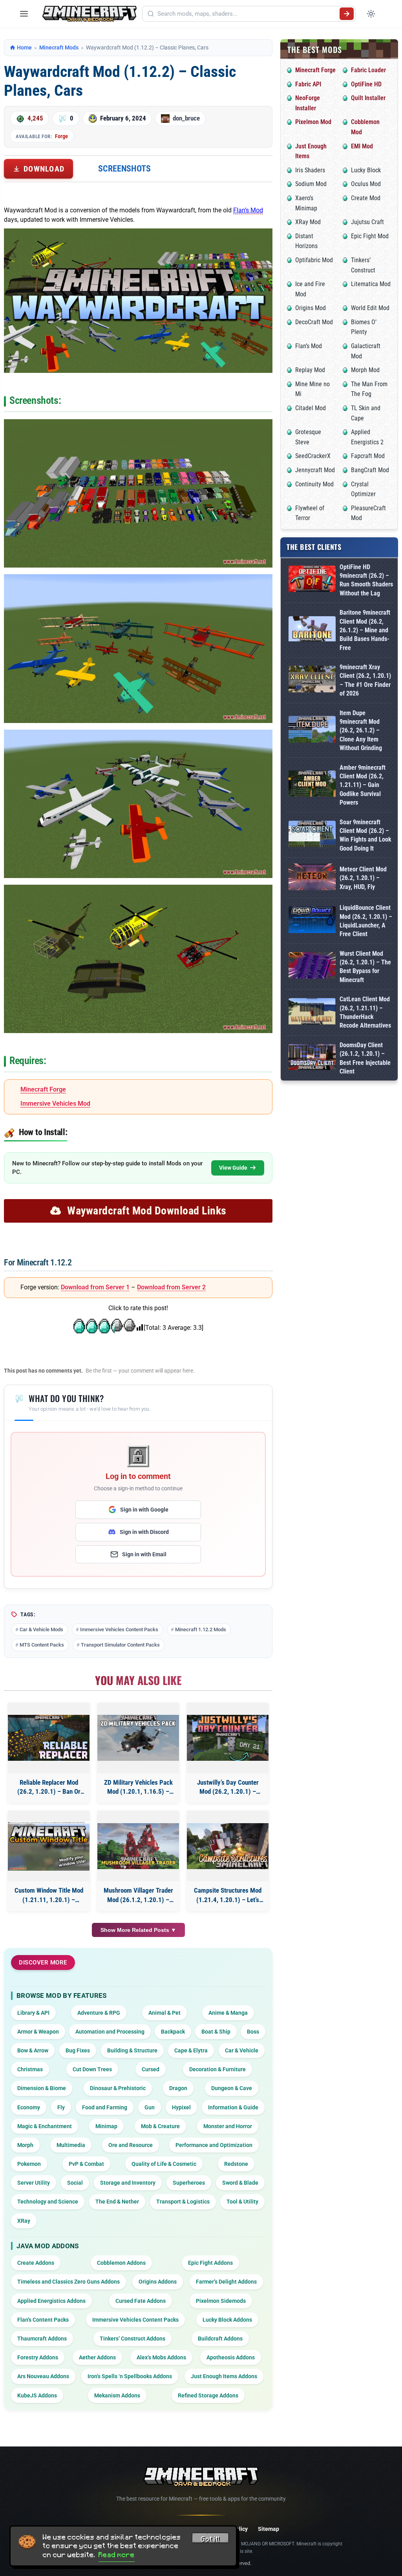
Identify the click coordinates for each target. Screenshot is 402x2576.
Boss (253, 2032)
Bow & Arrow (33, 2050)
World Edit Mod (370, 308)
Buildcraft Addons (220, 2339)
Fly (61, 2107)
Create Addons (36, 2263)
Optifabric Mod (314, 260)
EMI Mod (362, 146)
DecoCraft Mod (314, 322)
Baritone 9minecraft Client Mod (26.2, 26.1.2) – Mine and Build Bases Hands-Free (365, 630)
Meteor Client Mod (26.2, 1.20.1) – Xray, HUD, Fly (363, 878)
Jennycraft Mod (315, 470)
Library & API (33, 2013)
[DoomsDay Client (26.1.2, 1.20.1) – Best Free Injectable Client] (312, 1059)
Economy (29, 2107)
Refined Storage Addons (208, 2395)
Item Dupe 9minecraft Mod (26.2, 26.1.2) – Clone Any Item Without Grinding (361, 731)
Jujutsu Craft (367, 222)
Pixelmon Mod (313, 122)
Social (75, 2183)
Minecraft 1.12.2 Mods (201, 1629)
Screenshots (124, 169)
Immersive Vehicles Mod (55, 1104)
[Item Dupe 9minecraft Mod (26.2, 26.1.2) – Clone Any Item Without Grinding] (312, 731)
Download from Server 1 (95, 1287)
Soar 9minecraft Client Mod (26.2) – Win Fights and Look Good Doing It (365, 835)
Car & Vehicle (242, 2050)
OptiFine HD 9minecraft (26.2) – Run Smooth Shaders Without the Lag (366, 580)
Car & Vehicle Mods (41, 1629)
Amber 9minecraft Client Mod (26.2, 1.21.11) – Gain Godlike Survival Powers (363, 785)
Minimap (106, 2126)
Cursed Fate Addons (141, 2301)
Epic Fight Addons (210, 2263)
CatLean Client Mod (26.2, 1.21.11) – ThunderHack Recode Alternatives (365, 1012)
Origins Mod (311, 308)
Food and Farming (105, 2107)
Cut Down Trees (92, 2069)
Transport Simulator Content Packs (120, 1645)
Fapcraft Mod (368, 456)
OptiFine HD (366, 84)
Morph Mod (365, 370)
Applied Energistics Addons (51, 2301)
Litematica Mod (371, 284)
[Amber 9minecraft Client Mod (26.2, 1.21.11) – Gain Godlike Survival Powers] (312, 785)
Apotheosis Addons (231, 2357)
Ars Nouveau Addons (43, 2376)
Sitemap (269, 2529)
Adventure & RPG (99, 2013)
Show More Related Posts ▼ (138, 1930)
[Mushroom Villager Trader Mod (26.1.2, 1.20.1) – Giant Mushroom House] (138, 1846)
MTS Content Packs (42, 1645)
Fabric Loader (368, 70)
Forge (61, 136)
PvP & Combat (86, 2164)
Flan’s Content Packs (43, 2320)
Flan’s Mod (248, 210)
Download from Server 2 (171, 1287)
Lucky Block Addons (227, 2320)
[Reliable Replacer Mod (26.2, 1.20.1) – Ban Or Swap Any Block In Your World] (49, 1738)
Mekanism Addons (117, 2395)
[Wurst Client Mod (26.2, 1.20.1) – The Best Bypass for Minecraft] (312, 967)
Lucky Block (366, 170)
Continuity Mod (314, 484)
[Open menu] (24, 14)
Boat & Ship (216, 2032)
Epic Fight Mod (370, 236)
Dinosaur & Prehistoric (118, 2088)
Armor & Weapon (38, 2032)
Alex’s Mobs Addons (161, 2357)
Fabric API (308, 84)
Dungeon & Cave (232, 2088)
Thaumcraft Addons (42, 2339)
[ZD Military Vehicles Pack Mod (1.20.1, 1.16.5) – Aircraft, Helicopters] (138, 1738)
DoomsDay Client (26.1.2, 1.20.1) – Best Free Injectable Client (365, 1058)
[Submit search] (347, 14)
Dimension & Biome (42, 2088)
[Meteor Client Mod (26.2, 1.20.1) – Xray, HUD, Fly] (312, 878)
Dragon (178, 2088)
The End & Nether (117, 2202)
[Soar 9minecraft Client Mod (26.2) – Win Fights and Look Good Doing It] (312, 835)
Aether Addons (97, 2357)
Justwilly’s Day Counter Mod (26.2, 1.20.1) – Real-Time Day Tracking (228, 1788)
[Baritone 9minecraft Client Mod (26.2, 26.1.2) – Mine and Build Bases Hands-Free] (312, 630)
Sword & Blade (240, 2183)
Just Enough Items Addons (224, 2376)
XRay (24, 2221)
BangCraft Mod (370, 470)
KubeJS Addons (37, 2395)
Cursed (151, 2069)
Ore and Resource (131, 2145)
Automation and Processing (110, 2032)
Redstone (236, 2164)
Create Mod (366, 198)
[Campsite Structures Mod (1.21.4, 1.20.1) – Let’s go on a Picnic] (228, 1846)
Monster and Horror (228, 2126)
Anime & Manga (228, 2013)
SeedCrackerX (313, 456)
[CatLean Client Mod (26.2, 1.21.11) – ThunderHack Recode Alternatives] (312, 1013)
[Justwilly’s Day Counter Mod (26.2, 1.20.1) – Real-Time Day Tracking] (228, 1738)
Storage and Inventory (128, 2183)
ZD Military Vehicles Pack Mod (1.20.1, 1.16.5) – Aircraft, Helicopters (138, 1788)
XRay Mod (308, 222)
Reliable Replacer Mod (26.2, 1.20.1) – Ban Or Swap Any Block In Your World (49, 1788)
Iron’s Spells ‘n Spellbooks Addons (130, 2376)
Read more (117, 2555)
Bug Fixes (78, 2050)
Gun (150, 2107)
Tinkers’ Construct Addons (132, 2339)
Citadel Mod (311, 408)
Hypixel (181, 2107)
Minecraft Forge (43, 1089)
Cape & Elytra (191, 2050)
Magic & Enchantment (45, 2126)
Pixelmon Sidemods (221, 2301)
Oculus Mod (366, 184)
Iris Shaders (310, 170)
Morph (25, 2145)
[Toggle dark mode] (371, 14)
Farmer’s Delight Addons (226, 2282)
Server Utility (34, 2183)
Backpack (173, 2032)
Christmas (30, 2069)
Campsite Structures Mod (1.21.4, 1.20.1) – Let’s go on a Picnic (228, 1896)
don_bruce (186, 118)
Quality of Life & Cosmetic (164, 2164)
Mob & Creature (160, 2126)
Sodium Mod (311, 184)
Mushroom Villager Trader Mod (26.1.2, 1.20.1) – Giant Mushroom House (138, 1896)
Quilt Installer (368, 98)
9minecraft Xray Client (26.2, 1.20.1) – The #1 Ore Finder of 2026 (365, 680)
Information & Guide (233, 2107)
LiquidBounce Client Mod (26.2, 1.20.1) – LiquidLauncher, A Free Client (366, 921)
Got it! (210, 2539)
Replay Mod (310, 370)
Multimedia (71, 2145)
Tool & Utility (242, 2202)
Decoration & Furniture (217, 2069)
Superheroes (189, 2183)
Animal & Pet (164, 2013)
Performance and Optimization (214, 2145)
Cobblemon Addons (121, 2263)
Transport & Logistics (183, 2202)
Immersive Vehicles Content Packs (119, 1629)
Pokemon (29, 2164)
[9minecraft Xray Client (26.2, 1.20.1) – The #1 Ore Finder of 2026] (312, 680)
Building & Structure (132, 2050)
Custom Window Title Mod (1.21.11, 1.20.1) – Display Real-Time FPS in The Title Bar (49, 1896)
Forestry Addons (38, 2357)
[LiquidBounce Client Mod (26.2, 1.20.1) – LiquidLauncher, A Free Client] (312, 921)
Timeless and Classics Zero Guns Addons (69, 2282)
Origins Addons (158, 2282)
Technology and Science (48, 2202)
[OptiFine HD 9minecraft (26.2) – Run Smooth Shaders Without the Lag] (312, 580)
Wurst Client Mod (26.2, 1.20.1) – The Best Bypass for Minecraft (365, 967)
